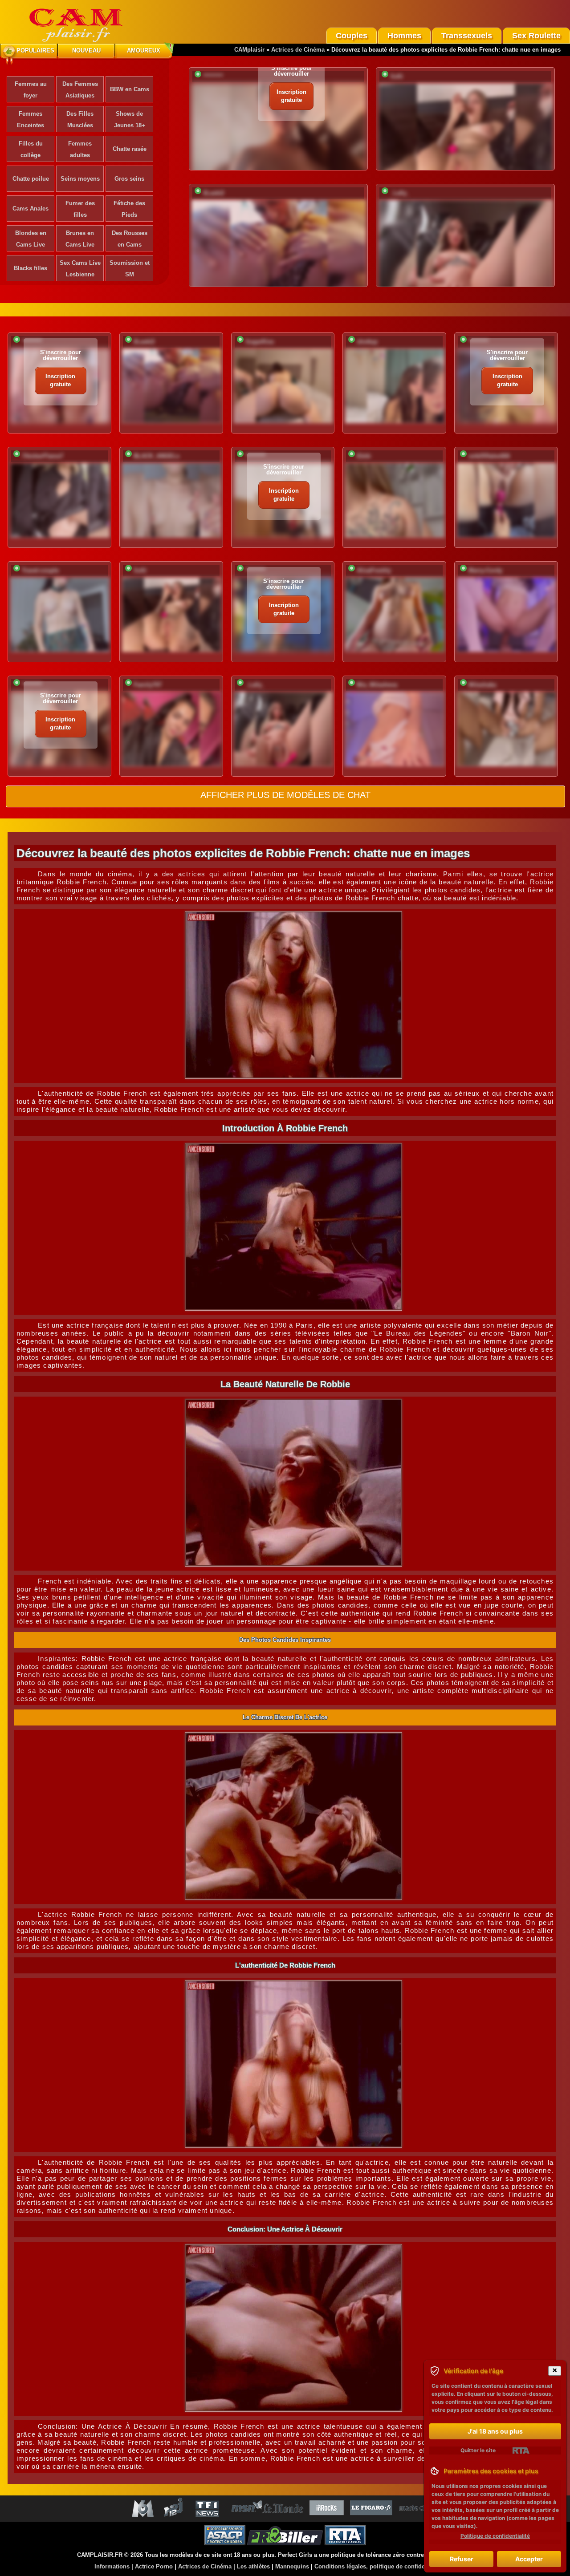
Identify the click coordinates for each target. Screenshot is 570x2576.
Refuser (462, 2559)
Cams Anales (31, 209)
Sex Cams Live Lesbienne (80, 269)
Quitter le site (478, 2450)
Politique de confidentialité (495, 2536)
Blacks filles (31, 268)
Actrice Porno (154, 2566)
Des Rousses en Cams (130, 239)
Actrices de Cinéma (298, 50)
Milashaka (482, 685)
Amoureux (144, 51)
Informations (112, 2566)
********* (213, 76)
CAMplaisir (249, 50)
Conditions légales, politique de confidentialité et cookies (394, 2566)
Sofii (397, 76)
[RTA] (521, 2450)
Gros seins (129, 179)
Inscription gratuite (291, 96)
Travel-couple (40, 570)
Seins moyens (80, 179)
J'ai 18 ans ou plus (495, 2431)
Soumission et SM (130, 269)
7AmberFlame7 (43, 456)
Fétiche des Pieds (129, 209)
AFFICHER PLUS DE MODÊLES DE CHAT (285, 795)
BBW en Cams (130, 89)
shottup (367, 342)
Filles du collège (31, 149)
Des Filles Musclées (80, 119)
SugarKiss (260, 342)
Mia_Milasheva (377, 685)
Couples (352, 36)
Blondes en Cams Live (31, 239)
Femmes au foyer (31, 90)
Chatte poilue (31, 179)
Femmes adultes (80, 149)
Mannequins (292, 2566)
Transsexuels (467, 36)
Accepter (529, 2559)
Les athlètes (253, 2566)
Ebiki (364, 456)
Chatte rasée (130, 149)
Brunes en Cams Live (80, 239)
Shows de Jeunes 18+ (130, 119)
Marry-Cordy (485, 570)
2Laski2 (214, 193)
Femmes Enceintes (31, 119)
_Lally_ (400, 193)
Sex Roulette (536, 36)
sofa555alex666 (489, 456)
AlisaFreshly (374, 570)
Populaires (35, 51)
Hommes (404, 36)
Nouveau (86, 51)
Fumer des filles (80, 209)
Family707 (148, 685)
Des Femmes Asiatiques (80, 90)
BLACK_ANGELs (157, 456)
